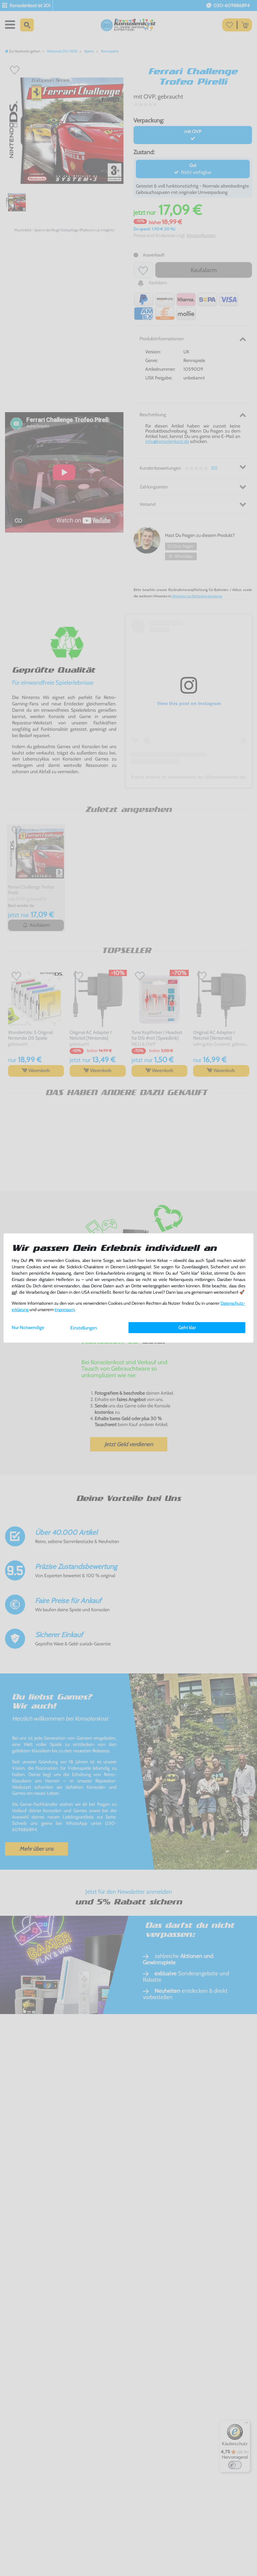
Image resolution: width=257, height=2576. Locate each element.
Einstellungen (84, 1328)
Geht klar (187, 1327)
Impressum (65, 1310)
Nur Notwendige (28, 1327)
